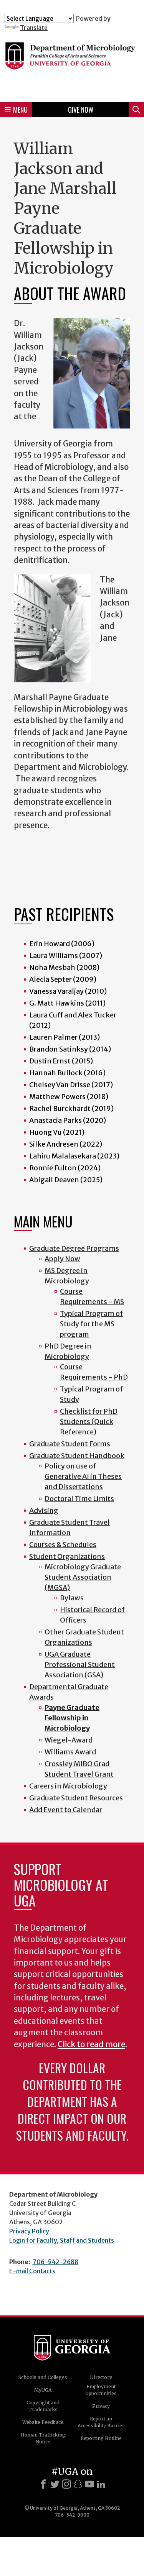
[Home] (72, 64)
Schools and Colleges (43, 2377)
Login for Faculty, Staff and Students (62, 2240)
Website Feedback (43, 2422)
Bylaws (72, 1598)
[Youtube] (89, 2484)
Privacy (101, 2406)
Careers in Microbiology (68, 1786)
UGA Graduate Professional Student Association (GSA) (80, 1665)
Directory (101, 2377)
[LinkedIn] (101, 2484)
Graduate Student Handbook (77, 1456)
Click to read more (91, 2044)
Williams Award (70, 1752)
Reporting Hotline (101, 2438)
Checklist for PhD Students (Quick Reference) (89, 1422)
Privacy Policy (29, 2231)
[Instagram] (66, 2484)
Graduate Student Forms (70, 1444)
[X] (55, 2484)
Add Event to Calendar (66, 1810)
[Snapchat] (78, 2484)
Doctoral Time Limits (79, 1499)
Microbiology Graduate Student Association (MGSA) (83, 1577)
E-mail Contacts (32, 2271)
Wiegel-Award (69, 1740)
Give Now (81, 110)
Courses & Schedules (63, 1545)
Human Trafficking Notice (43, 2438)
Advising (44, 1510)
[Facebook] (43, 2484)
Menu (20, 110)
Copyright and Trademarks (43, 2406)
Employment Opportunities (101, 2390)
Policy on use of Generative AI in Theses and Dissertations (83, 1476)
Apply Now (62, 1259)
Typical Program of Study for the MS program (91, 1324)
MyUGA (43, 2390)
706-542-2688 (55, 2262)
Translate (34, 28)
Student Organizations (67, 1556)
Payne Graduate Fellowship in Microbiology (72, 1718)
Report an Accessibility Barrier (101, 2422)
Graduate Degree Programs (74, 1248)
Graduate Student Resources (76, 1798)
